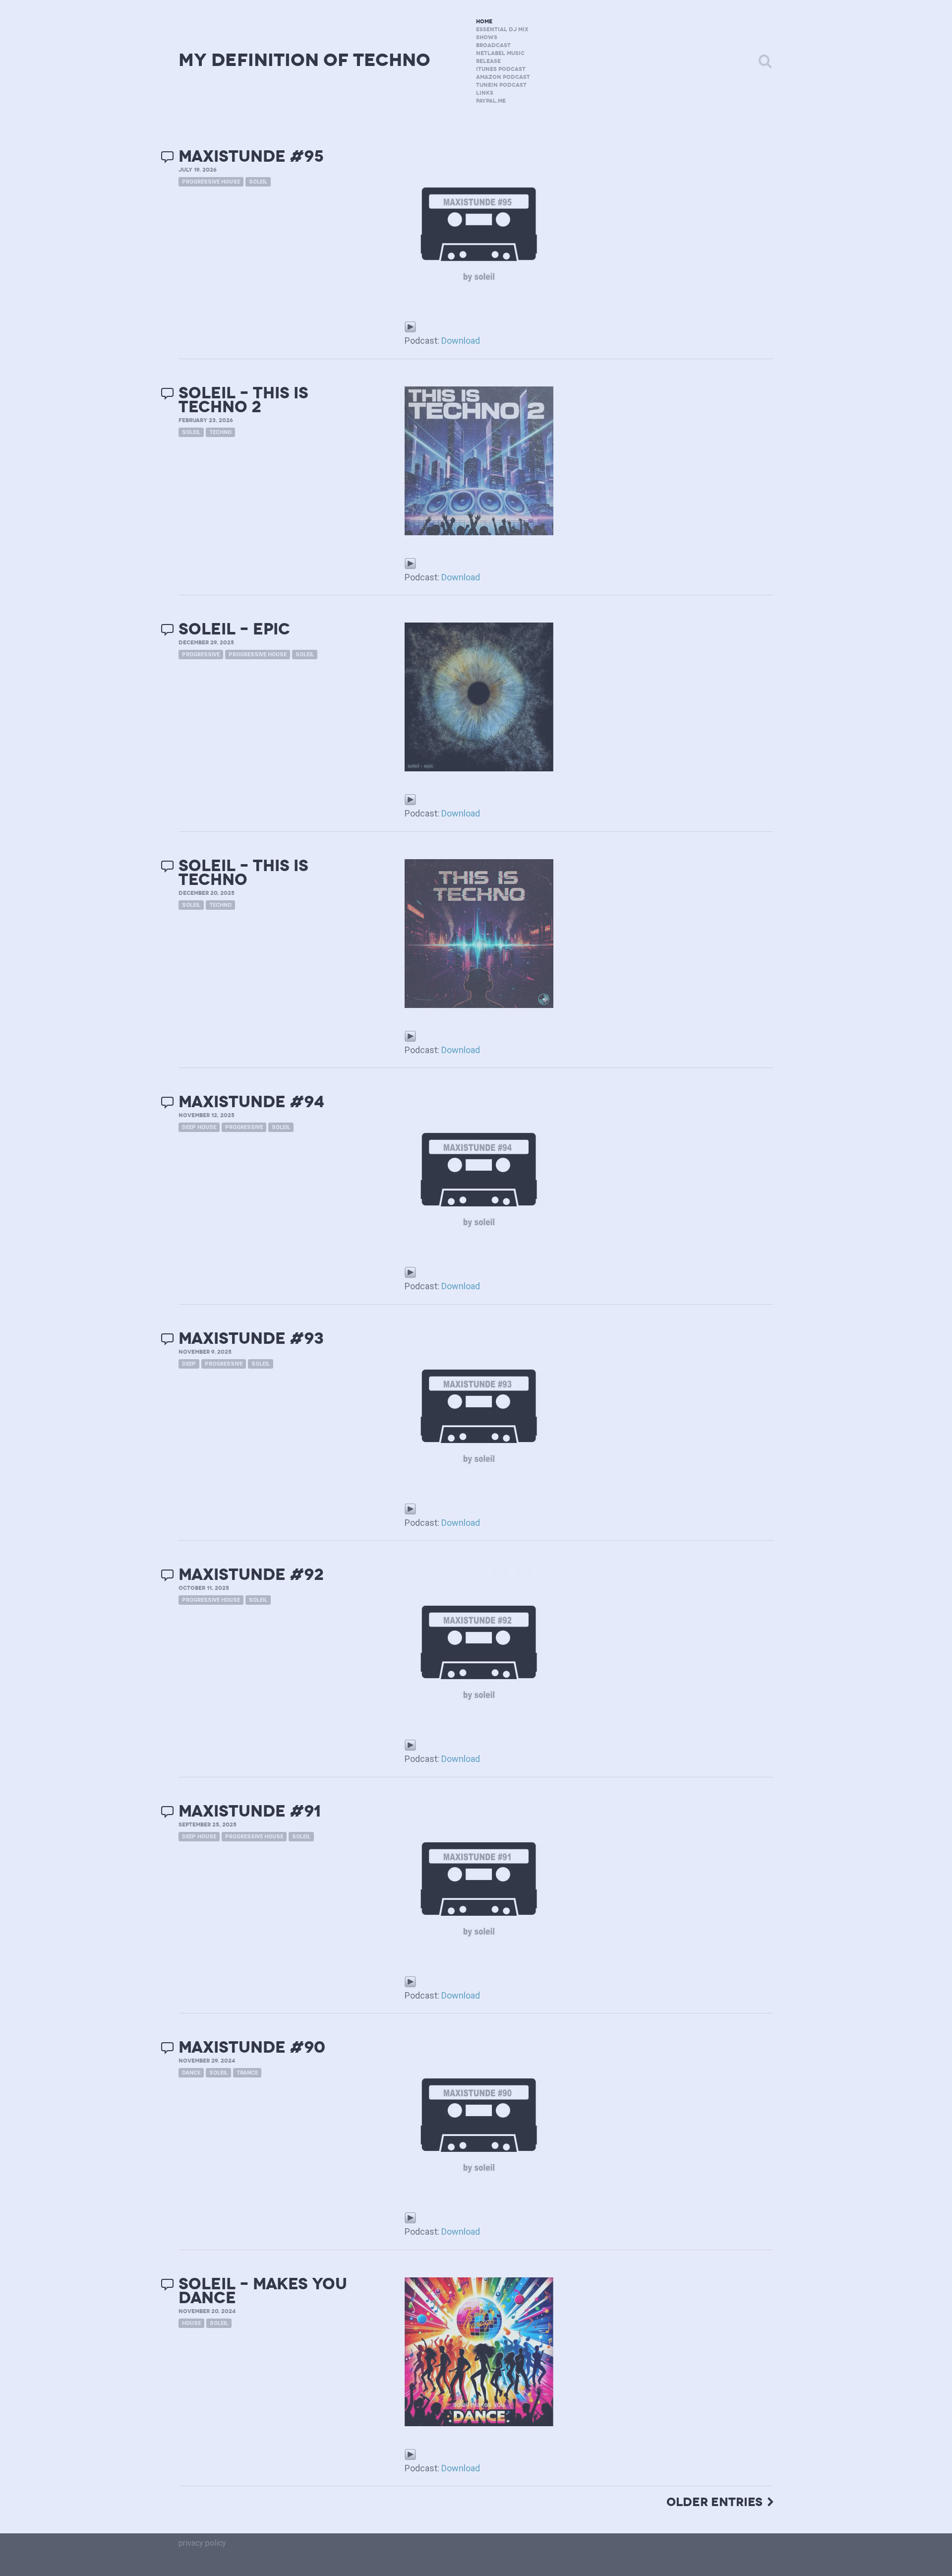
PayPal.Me (491, 101)
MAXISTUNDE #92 (251, 1575)
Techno (220, 432)
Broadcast (493, 45)
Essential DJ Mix (502, 30)
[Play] (410, 326)
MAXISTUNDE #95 (251, 157)
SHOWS (487, 37)
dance (191, 2073)
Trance (247, 2073)
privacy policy (202, 2543)
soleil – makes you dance (263, 2291)
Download (461, 341)
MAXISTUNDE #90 (252, 2047)
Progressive (201, 655)
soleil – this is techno (243, 873)
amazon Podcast (503, 77)
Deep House (199, 1127)
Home (484, 22)
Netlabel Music (500, 53)
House (191, 2323)
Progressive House (211, 182)
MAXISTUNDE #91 (250, 1811)
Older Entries (714, 2502)
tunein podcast (501, 85)
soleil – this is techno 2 (243, 400)
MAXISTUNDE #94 (251, 1102)
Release (488, 61)
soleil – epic (234, 629)
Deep (189, 1364)
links (485, 93)
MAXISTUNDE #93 (251, 1339)
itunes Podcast (501, 69)
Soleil (258, 182)
